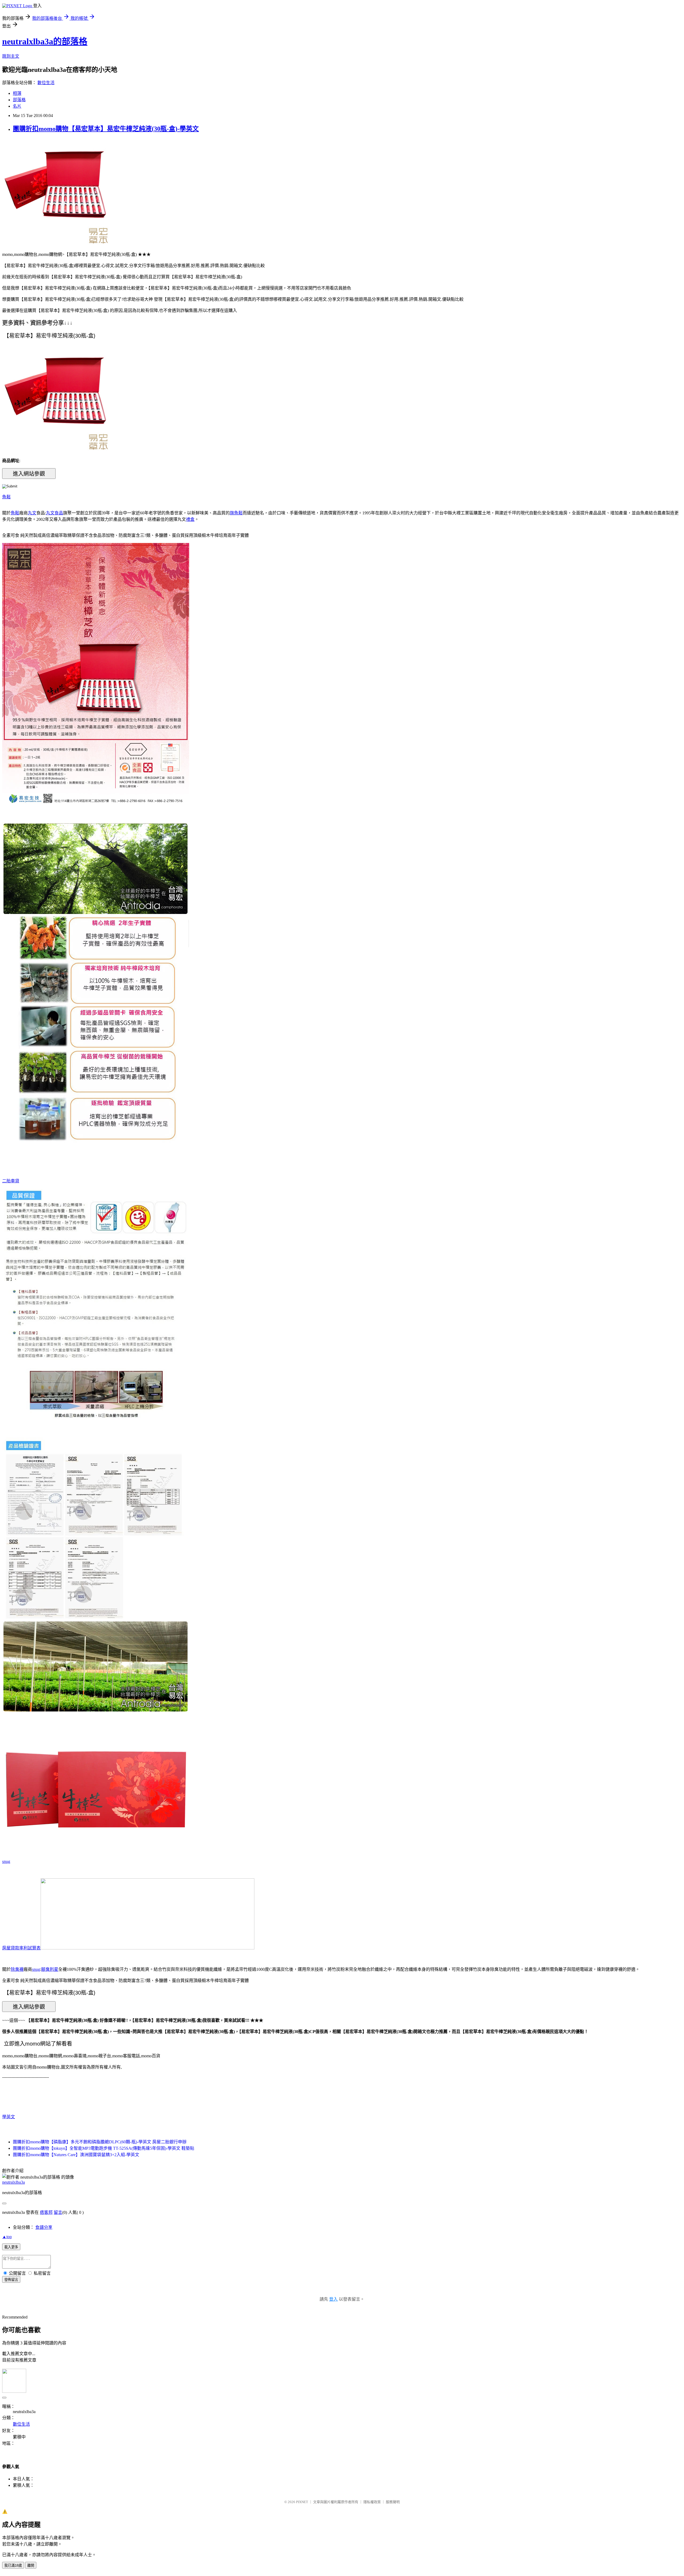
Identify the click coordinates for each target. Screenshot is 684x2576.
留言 (58, 2212)
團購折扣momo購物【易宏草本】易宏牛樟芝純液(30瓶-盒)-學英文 (106, 129)
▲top (7, 2237)
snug (6, 1861)
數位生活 (46, 83)
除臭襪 (17, 1969)
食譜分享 (44, 2227)
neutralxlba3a (13, 2182)
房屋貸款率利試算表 (21, 1948)
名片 (17, 106)
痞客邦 (46, 2212)
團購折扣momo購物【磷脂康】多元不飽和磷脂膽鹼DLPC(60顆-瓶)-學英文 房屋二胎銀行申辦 (100, 2142)
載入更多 (11, 2247)
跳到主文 (11, 56)
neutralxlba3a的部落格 (45, 41)
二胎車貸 (11, 1181)
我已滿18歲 (13, 2565)
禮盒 (190, 519)
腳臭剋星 (50, 1969)
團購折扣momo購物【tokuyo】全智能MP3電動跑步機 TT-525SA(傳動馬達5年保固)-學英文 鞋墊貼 (104, 2148)
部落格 (19, 100)
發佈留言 (11, 2280)
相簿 (17, 93)
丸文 (32, 513)
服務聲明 (393, 2502)
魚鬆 (6, 497)
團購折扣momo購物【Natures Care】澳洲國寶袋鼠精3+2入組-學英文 (76, 2155)
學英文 (9, 2117)
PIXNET (302, 2502)
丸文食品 (55, 513)
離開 (31, 2565)
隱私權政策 (372, 2502)
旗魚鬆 (236, 513)
